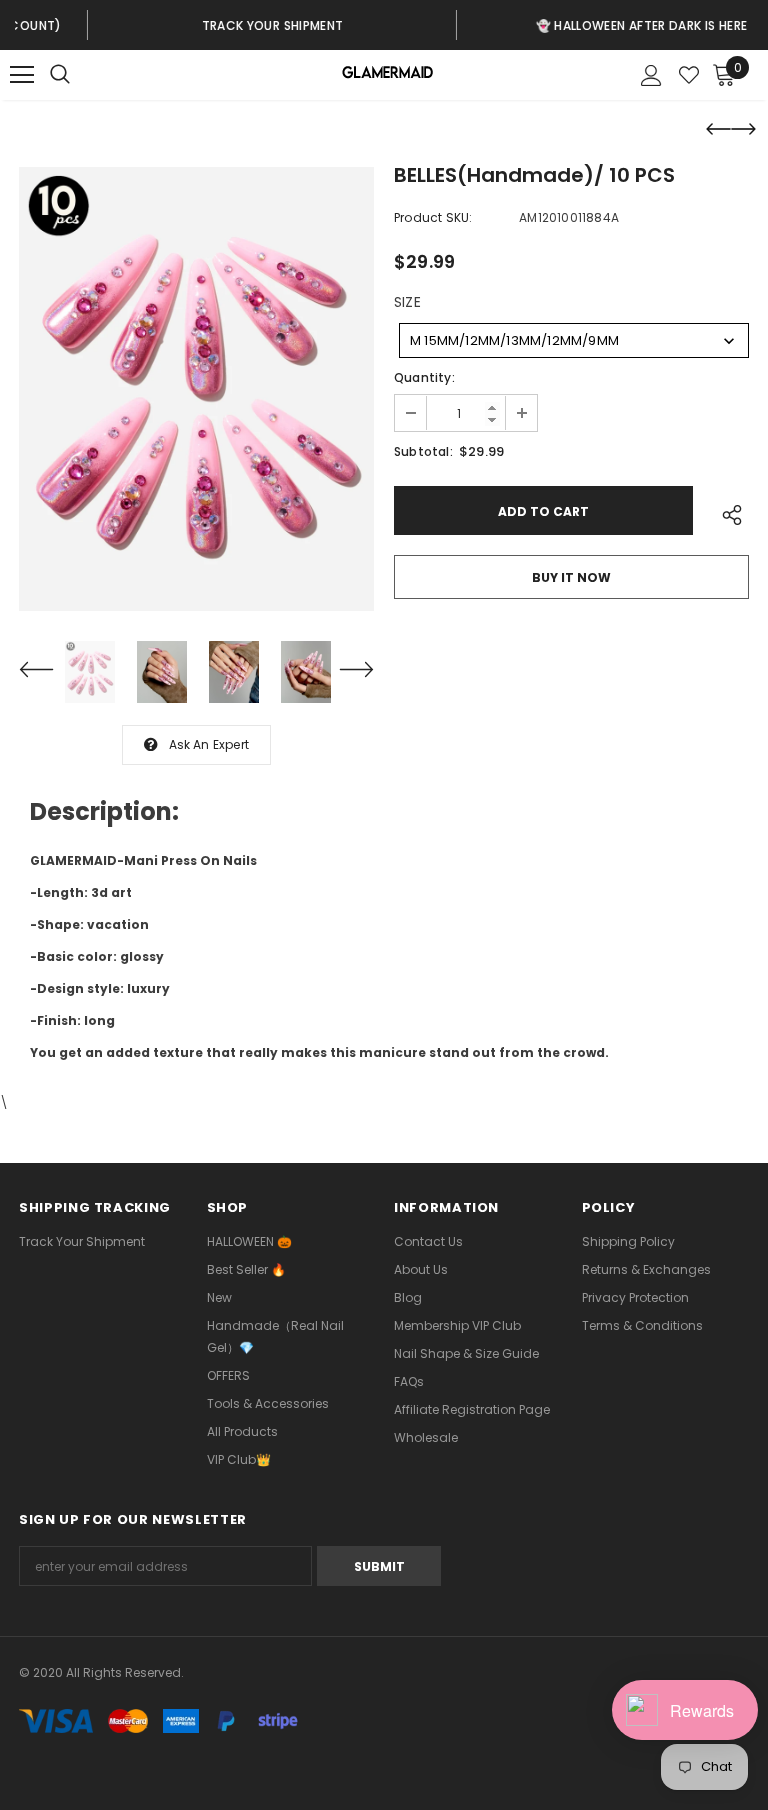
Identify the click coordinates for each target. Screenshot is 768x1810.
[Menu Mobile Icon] (22, 75)
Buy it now (571, 577)
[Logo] (386, 75)
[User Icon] (651, 75)
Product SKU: (433, 217)
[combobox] (574, 340)
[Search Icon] (80, 75)
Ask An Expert (209, 744)
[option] (202, 25)
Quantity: (424, 377)
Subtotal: (423, 451)
